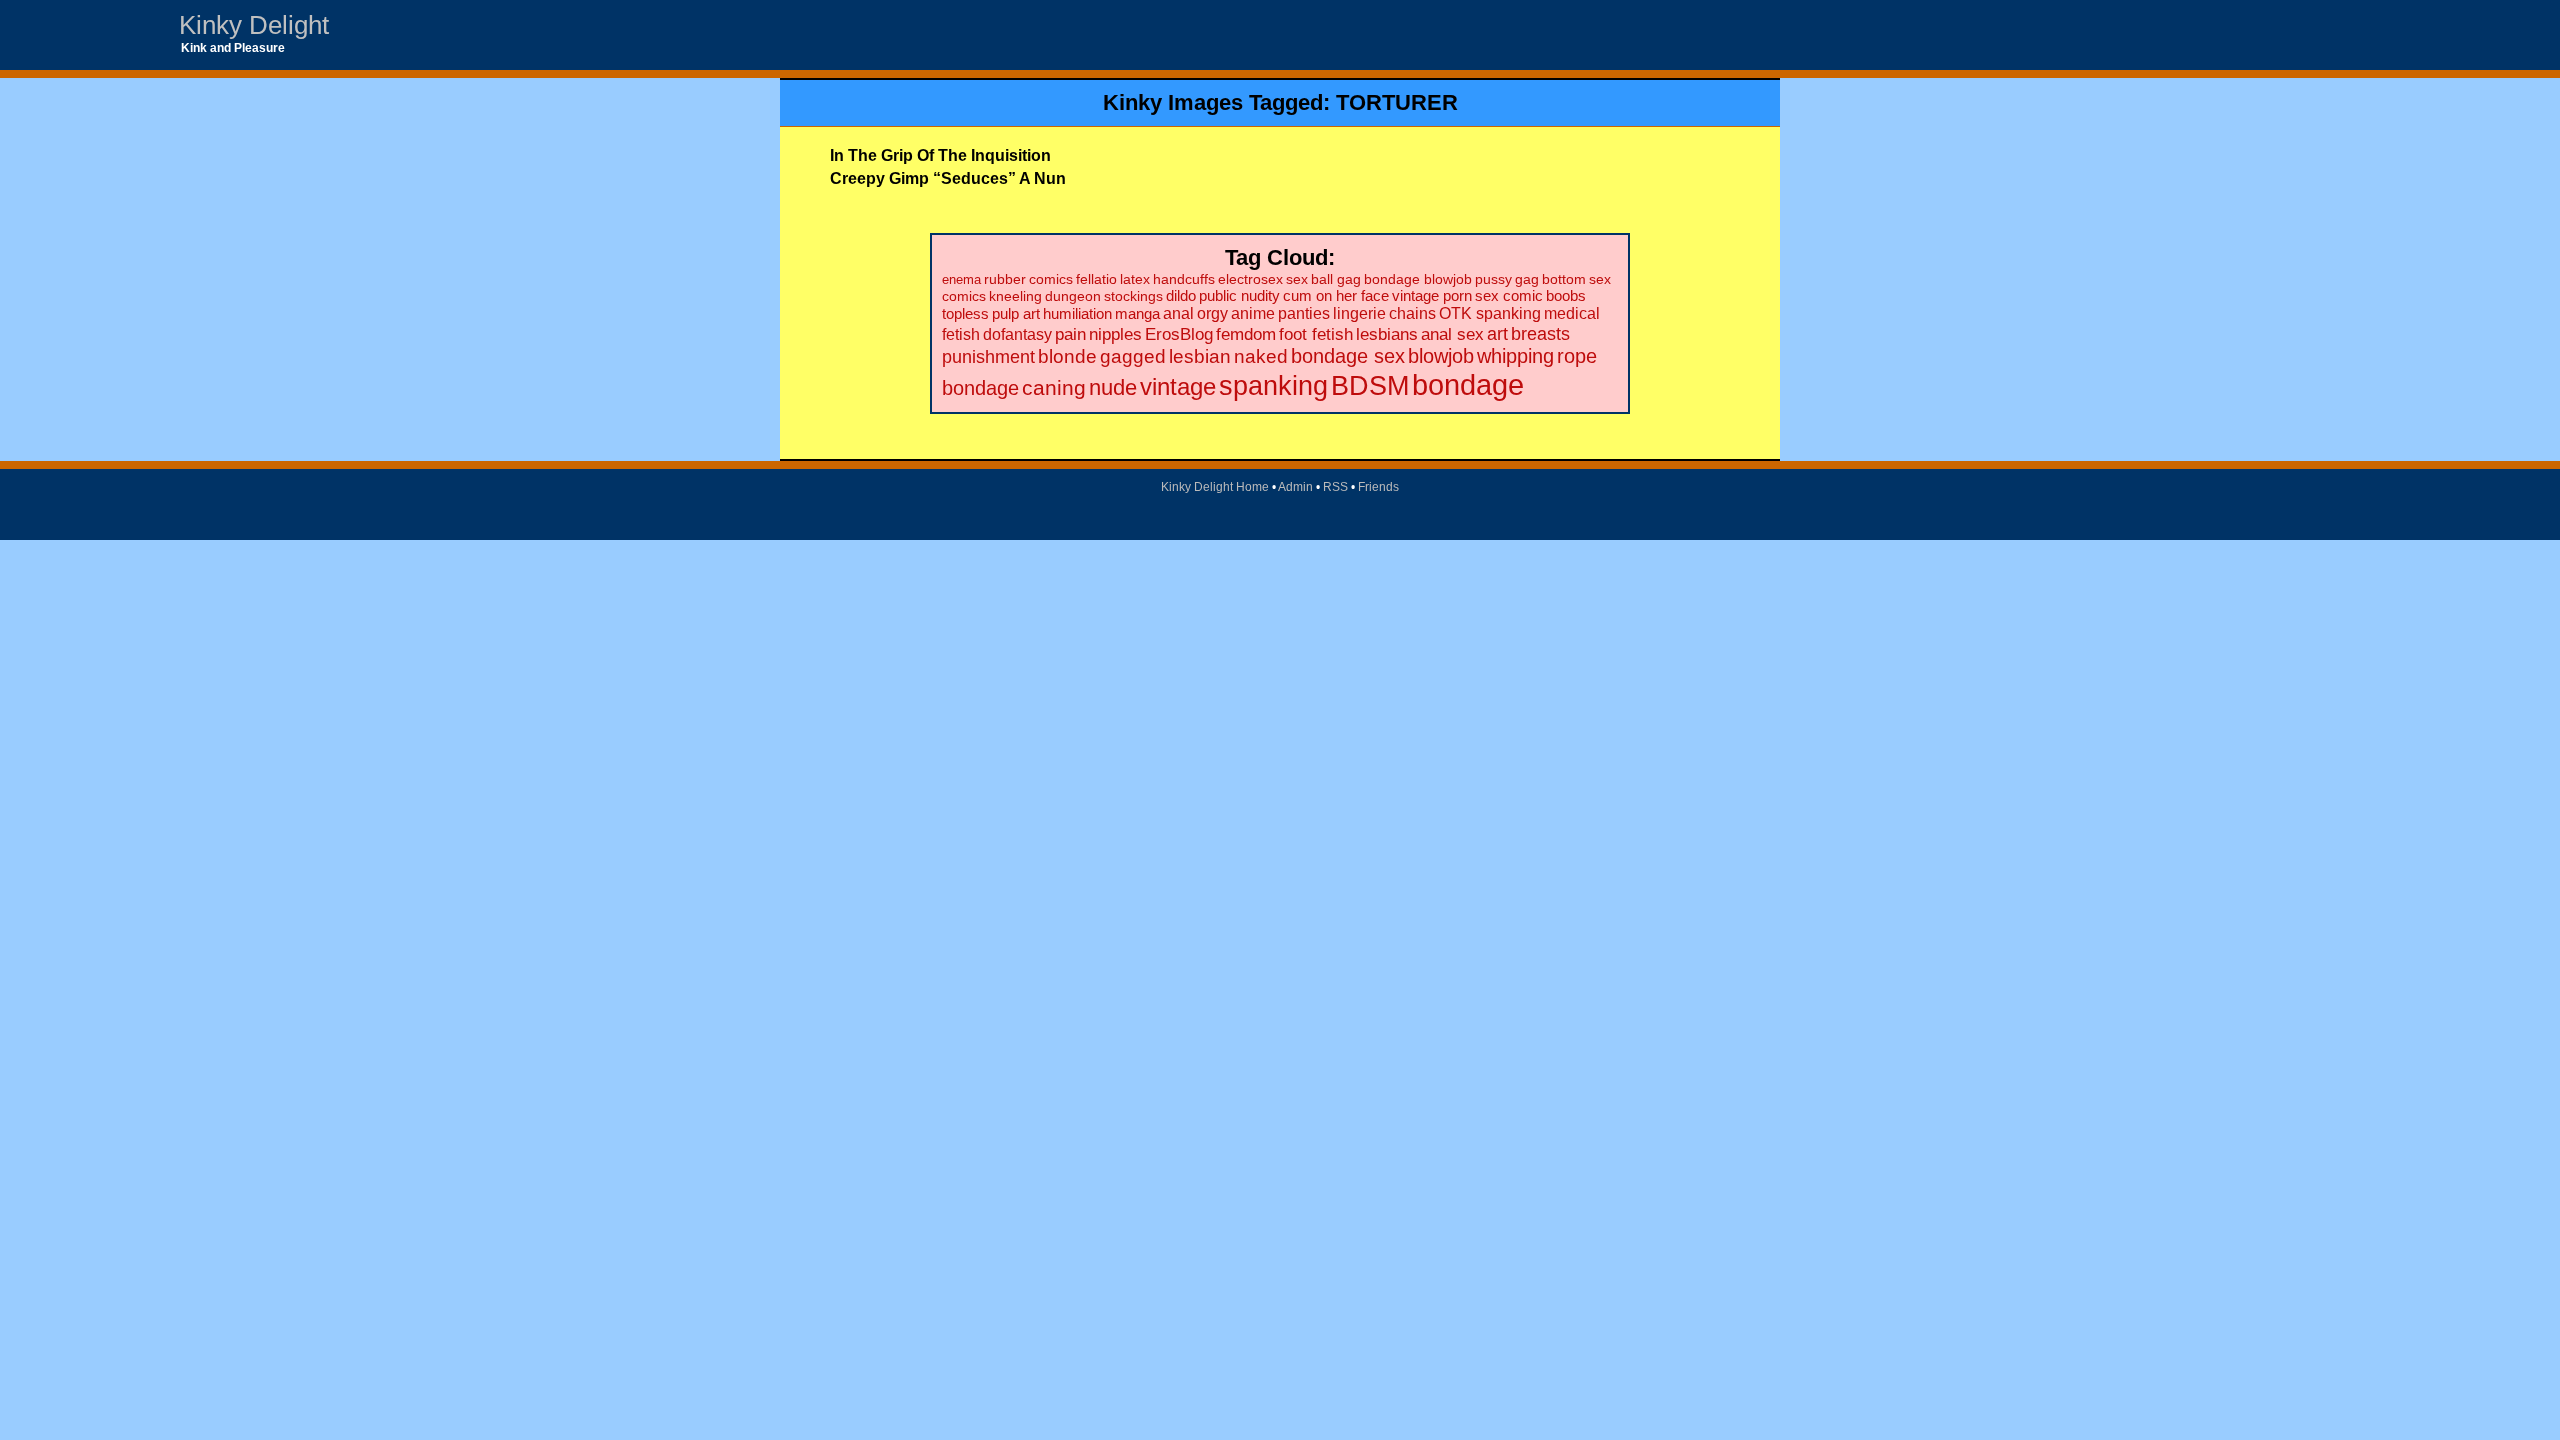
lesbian (1200, 356)
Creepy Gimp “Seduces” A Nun (948, 178)
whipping (1515, 356)
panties (1304, 313)
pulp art (1016, 313)
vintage (1178, 387)
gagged (1133, 356)
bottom (1564, 279)
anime (1253, 313)
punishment (988, 356)
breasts (1540, 333)
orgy (1212, 313)
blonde (1067, 356)
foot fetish (1316, 334)
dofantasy (1017, 334)
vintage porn (1432, 296)
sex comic (1509, 296)
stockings (1133, 296)
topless (965, 313)
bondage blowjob (1418, 279)
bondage (1468, 384)
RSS (1335, 487)
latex (1135, 279)
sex (1297, 279)
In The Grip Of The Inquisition (940, 155)
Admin (1295, 487)
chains (1412, 313)
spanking (1273, 386)
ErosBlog (1179, 334)
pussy (1493, 279)
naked (1261, 356)
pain (1070, 334)
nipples (1115, 334)
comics (1051, 279)
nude (1113, 387)
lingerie (1359, 313)
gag (1527, 279)
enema (961, 279)
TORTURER (1397, 102)
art (1497, 334)
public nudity (1239, 296)
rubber (1005, 279)
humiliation (1077, 313)
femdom (1246, 334)
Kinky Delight (254, 25)
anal (1178, 313)
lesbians (1387, 334)
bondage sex (1348, 356)
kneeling (1015, 296)
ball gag (1336, 279)
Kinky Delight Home (1215, 487)
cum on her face (1336, 296)
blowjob (1441, 356)
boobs (1566, 295)
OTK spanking (1490, 313)
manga (1137, 313)
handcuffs (1184, 279)
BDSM (1370, 385)
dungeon (1073, 296)
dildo (1181, 296)
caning (1054, 387)
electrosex (1250, 279)
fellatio (1096, 279)
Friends (1378, 487)
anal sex (1452, 334)
